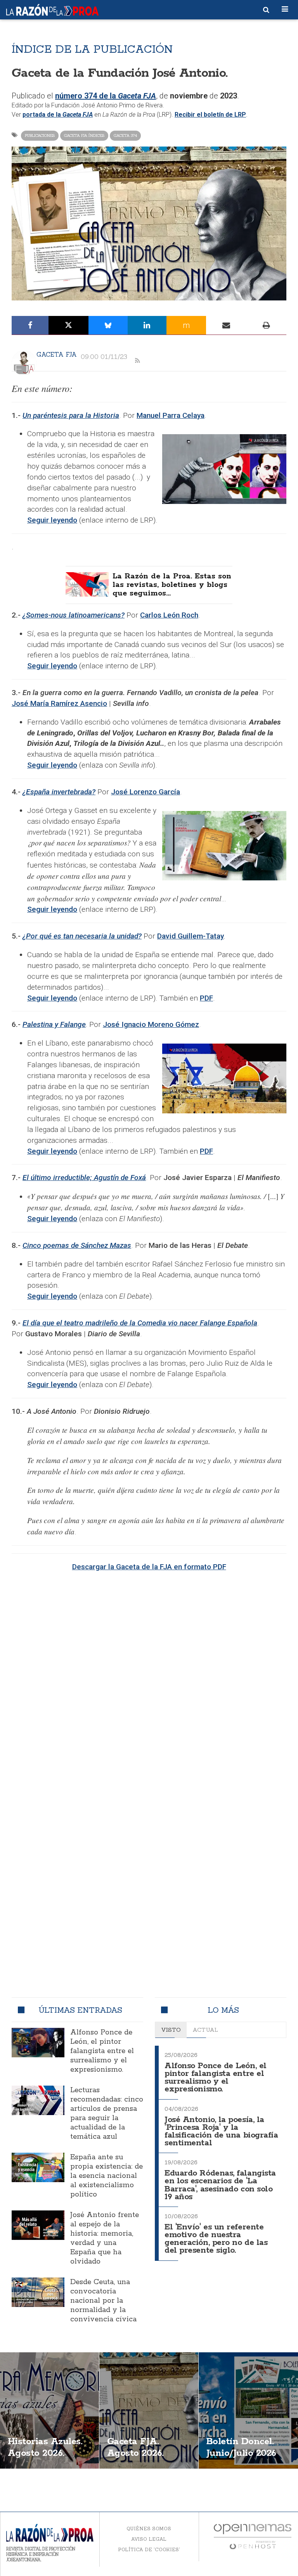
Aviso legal (149, 2539)
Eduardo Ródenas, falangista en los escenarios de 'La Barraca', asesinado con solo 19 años (220, 2185)
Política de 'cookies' (149, 2549)
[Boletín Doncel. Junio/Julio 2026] (248, 2410)
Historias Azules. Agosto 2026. (45, 2447)
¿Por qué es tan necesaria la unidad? (82, 936)
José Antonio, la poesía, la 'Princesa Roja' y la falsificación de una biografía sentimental (221, 2132)
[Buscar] (266, 10)
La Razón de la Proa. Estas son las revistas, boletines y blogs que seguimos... (172, 585)
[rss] (137, 361)
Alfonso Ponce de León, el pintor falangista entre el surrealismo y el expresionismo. (102, 2051)
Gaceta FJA (57, 354)
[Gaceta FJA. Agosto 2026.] (149, 2410)
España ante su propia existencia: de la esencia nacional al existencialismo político (107, 2176)
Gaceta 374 (125, 135)
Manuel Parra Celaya (171, 415)
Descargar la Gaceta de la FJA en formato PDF (149, 1567)
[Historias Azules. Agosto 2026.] (49, 2410)
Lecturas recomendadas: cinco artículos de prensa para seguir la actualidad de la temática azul (107, 2114)
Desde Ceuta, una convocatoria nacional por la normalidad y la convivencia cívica (103, 2301)
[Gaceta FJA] (24, 363)
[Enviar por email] (226, 325)
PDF (206, 998)
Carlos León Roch (169, 615)
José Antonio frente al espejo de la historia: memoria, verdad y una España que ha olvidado (105, 2238)
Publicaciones (40, 135)
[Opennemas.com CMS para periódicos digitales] (253, 2536)
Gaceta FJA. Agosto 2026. (135, 2447)
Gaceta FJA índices (84, 135)
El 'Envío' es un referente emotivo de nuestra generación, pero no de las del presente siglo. (216, 2239)
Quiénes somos (149, 2529)
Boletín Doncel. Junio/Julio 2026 (241, 2447)
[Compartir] (30, 325)
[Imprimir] (266, 325)
